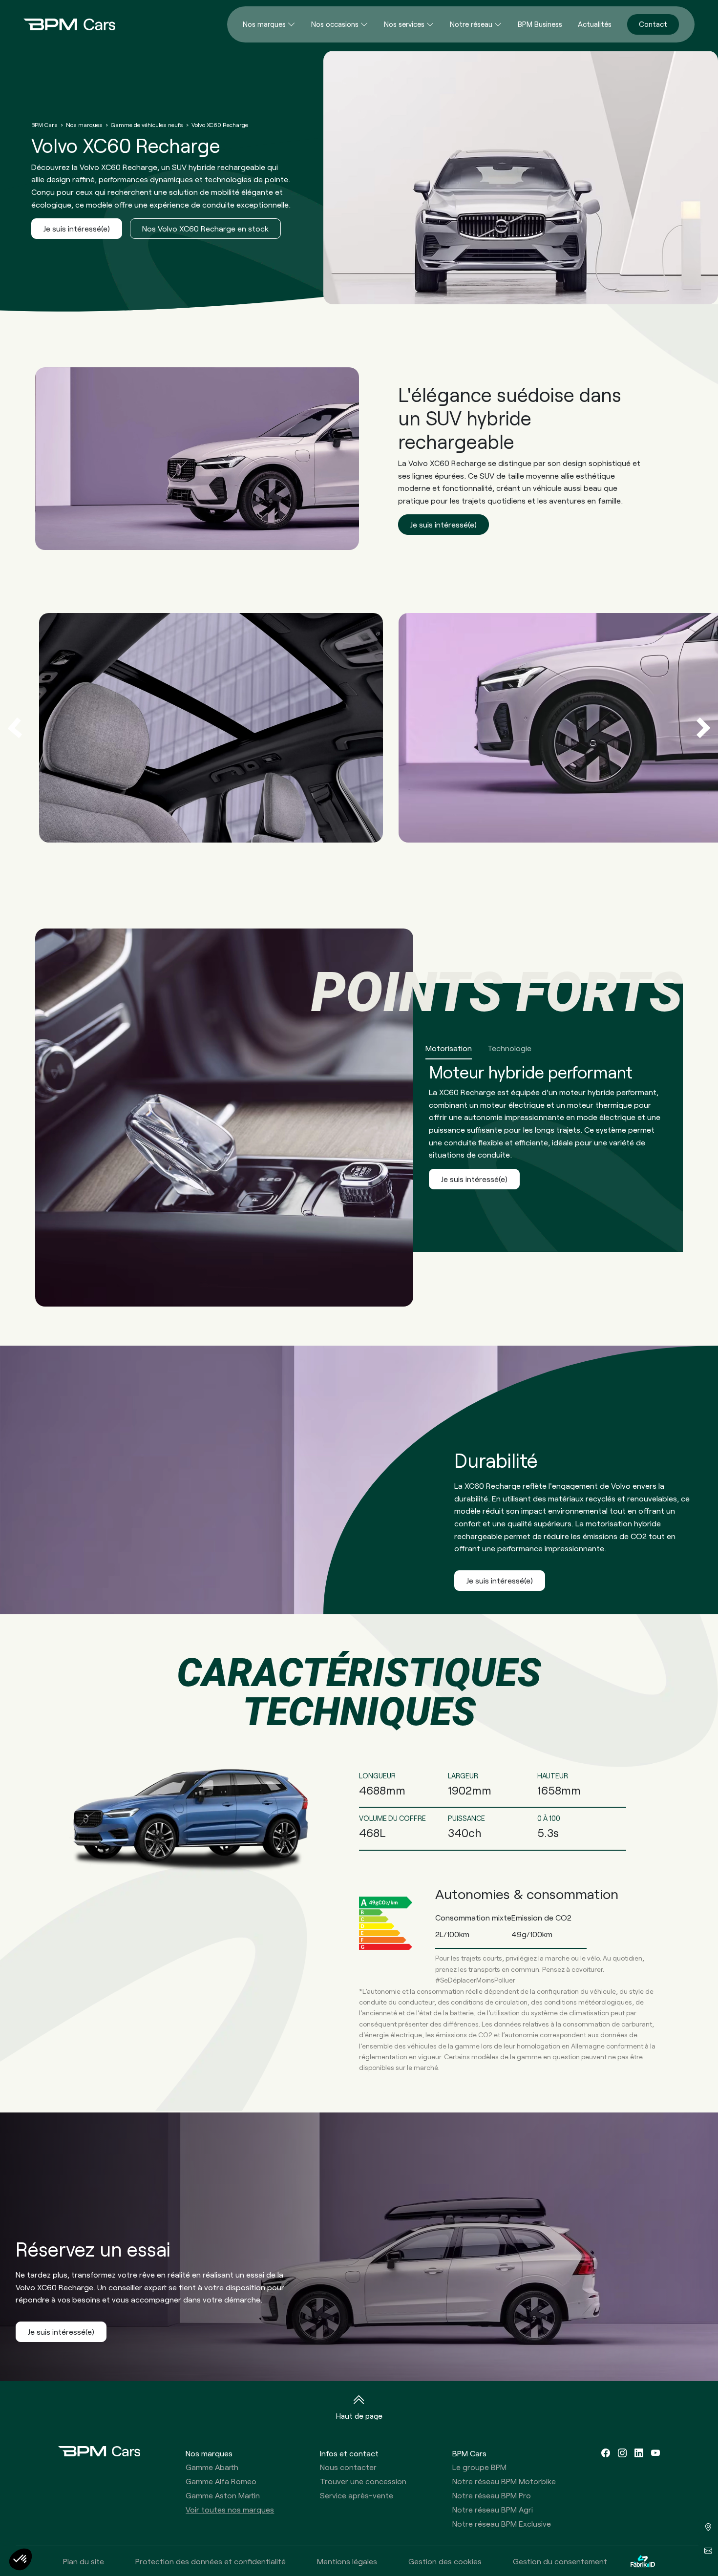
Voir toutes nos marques (230, 2509)
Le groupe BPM (479, 2467)
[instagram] (622, 2453)
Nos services (404, 24)
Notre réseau (471, 24)
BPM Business (540, 24)
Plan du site (84, 2561)
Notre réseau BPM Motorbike (504, 2481)
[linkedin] (639, 2453)
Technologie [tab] (509, 1048)
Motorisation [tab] (449, 1048)
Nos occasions (335, 24)
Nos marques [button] (209, 2453)
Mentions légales (347, 2561)
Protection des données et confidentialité (211, 2561)
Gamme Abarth (212, 2467)
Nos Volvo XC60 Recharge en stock (205, 228)
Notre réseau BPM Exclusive (502, 2523)
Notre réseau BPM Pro (492, 2495)
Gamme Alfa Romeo (221, 2481)
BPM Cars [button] (469, 2453)
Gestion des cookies (445, 2561)
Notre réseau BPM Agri (493, 2509)
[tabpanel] (359, 1118)
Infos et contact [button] (349, 2453)
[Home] (62, 24)
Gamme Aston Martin (223, 2495)
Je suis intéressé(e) (77, 228)
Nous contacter (348, 2467)
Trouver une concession (363, 2481)
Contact (653, 24)
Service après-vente (357, 2495)
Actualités (595, 24)
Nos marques (264, 24)
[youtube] (655, 2453)
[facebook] (606, 2453)
